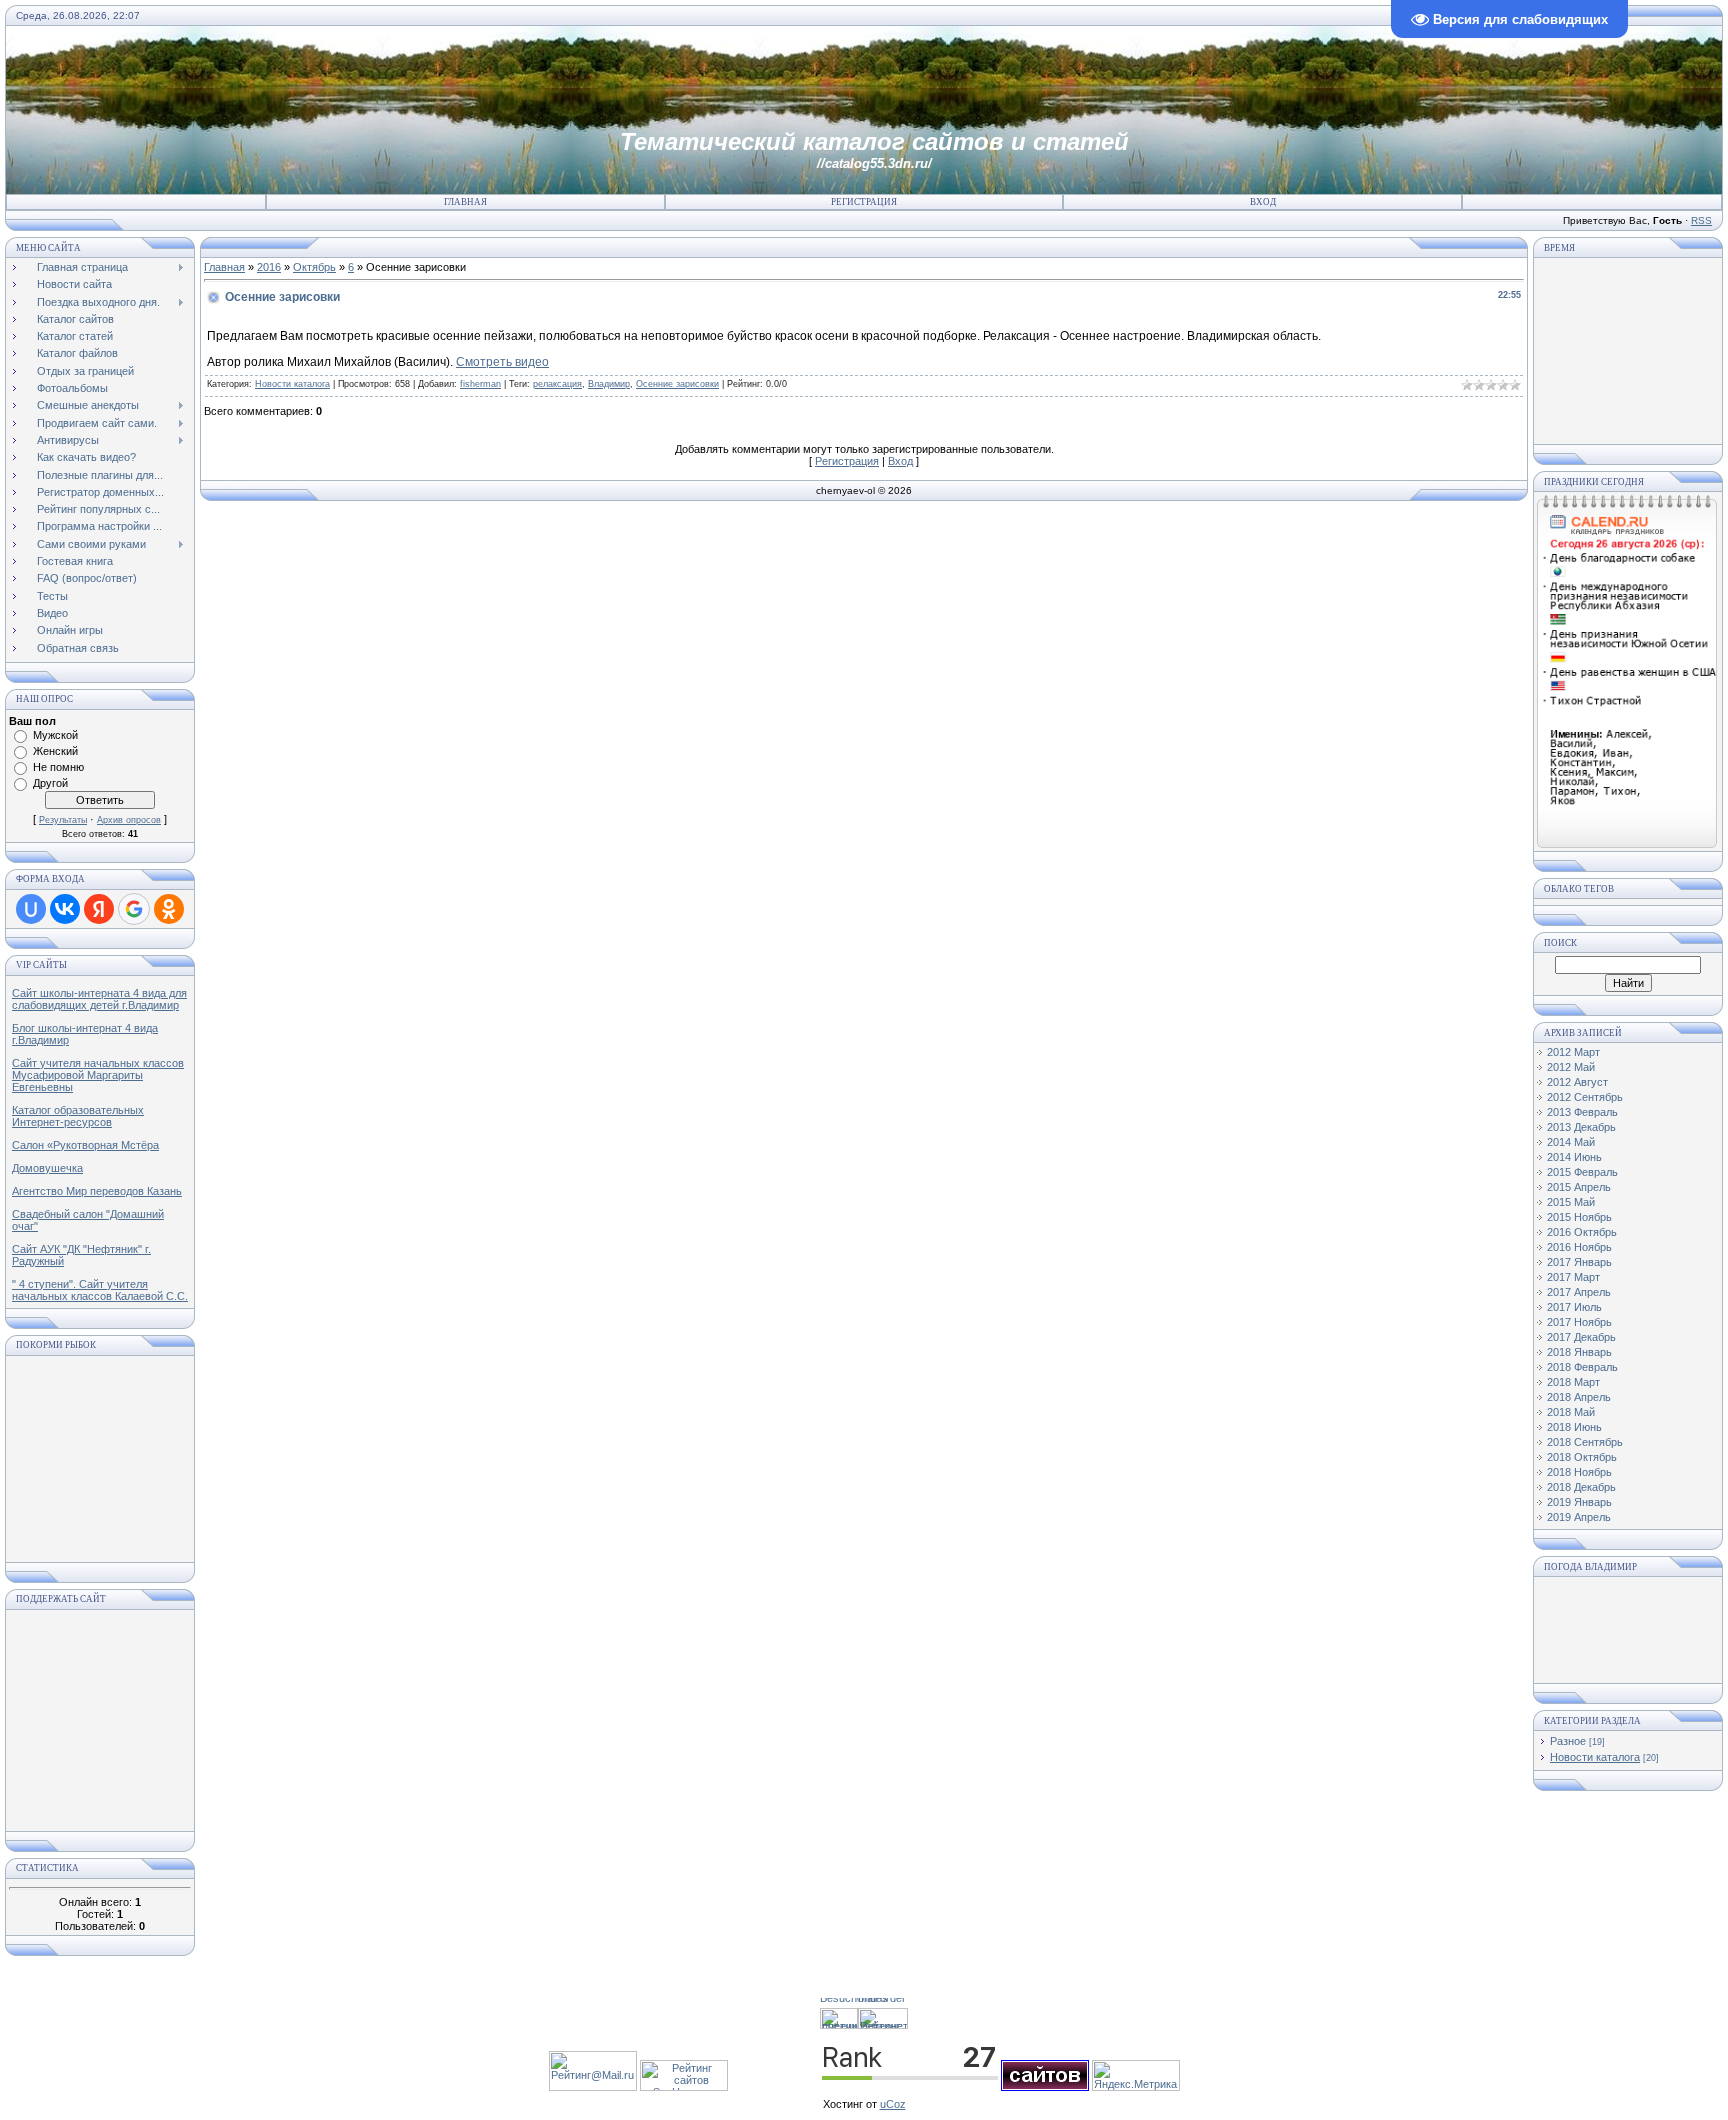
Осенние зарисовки (677, 384)
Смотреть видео (502, 362)
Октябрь (314, 267)
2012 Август (1577, 1082)
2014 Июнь (1574, 1157)
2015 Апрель (1579, 1187)
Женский (55, 751)
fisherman (480, 384)
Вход (1263, 202)
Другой (50, 783)
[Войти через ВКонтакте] (65, 909)
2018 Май (1571, 1412)
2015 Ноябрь (1579, 1217)
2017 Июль (1574, 1307)
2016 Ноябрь (1579, 1247)
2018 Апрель (1579, 1397)
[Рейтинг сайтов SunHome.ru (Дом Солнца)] (684, 2087)
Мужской (55, 735)
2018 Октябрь (1582, 1457)
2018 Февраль (1582, 1367)
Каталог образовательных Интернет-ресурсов (78, 1116)
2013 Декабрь (1581, 1127)
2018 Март (1573, 1382)
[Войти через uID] (31, 909)
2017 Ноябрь (1579, 1322)
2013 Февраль (1582, 1112)
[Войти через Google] (134, 909)
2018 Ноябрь (1579, 1472)
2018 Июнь (1574, 1427)
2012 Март (1573, 1052)
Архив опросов (129, 820)
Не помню (58, 767)
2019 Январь (1579, 1502)
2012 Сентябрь (1585, 1097)
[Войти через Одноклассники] (169, 909)
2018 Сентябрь (1585, 1442)
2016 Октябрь (1582, 1232)
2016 (269, 267)
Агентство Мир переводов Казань (97, 1191)
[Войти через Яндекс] (99, 909)
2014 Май (1571, 1142)
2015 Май (1571, 1202)
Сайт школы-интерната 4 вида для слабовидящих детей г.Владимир (99, 999)
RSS (1701, 220)
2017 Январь (1579, 1262)
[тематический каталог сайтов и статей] (1045, 2087)
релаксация (557, 384)
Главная (465, 202)
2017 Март (1573, 1277)
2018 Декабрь (1581, 1487)
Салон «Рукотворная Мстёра (85, 1145)
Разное (1568, 1741)
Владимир (609, 384)
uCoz (893, 2104)
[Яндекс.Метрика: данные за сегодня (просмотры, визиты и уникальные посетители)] (1136, 2075)
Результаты (63, 820)
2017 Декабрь (1581, 1337)
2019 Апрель (1579, 1517)
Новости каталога (292, 384)
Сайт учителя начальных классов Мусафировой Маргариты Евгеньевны (98, 1075)
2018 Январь (1579, 1352)
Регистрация (864, 202)
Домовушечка (47, 1168)
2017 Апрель (1579, 1292)
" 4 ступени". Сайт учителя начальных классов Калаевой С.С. (100, 1290)
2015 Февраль (1582, 1172)
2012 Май (1571, 1067)
